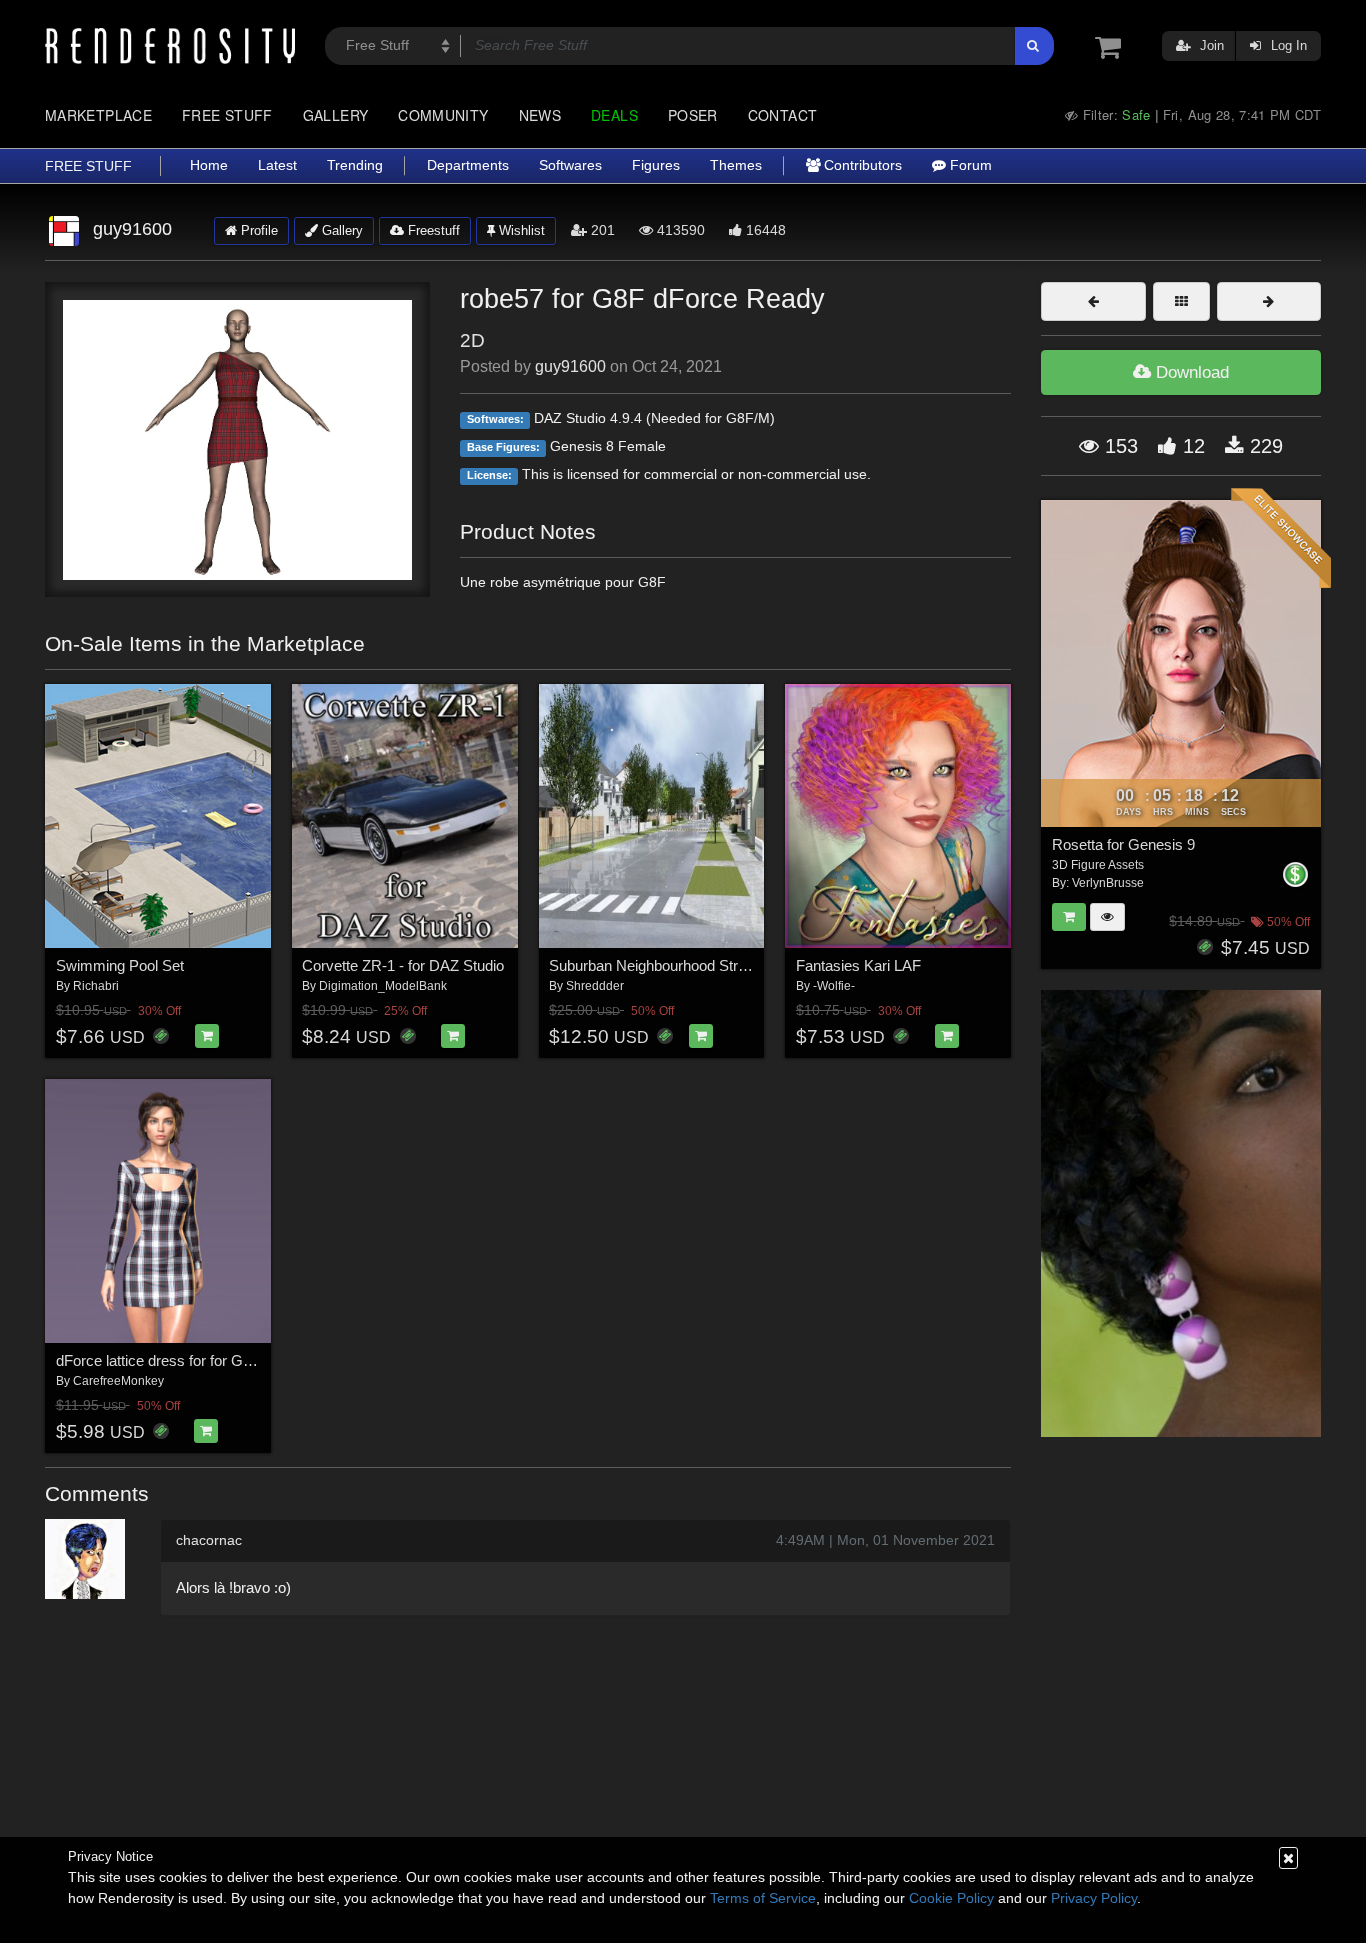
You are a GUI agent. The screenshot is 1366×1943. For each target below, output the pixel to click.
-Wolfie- (834, 986)
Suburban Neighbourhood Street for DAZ (681, 965)
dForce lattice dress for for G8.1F (164, 1360)
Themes (736, 165)
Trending (355, 165)
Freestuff (432, 230)
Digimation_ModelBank (383, 986)
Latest (277, 165)
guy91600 (570, 366)
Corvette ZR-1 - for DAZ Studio (403, 965)
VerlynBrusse (1108, 883)
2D (472, 340)
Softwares (570, 165)
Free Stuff (227, 115)
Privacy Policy (1094, 1898)
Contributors (861, 165)
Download (1190, 372)
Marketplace (98, 115)
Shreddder (595, 986)
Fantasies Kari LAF (858, 965)
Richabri (96, 986)
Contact (783, 115)
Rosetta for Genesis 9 (1123, 844)
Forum (969, 165)
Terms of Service (763, 1898)
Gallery (336, 115)
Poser (693, 115)
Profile (257, 230)
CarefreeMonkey (118, 1381)
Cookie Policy (951, 1898)
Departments (468, 165)
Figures (656, 165)
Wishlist (520, 230)
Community (443, 115)
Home (209, 165)
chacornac (209, 1540)
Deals (614, 115)
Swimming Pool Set (120, 965)
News (540, 115)
